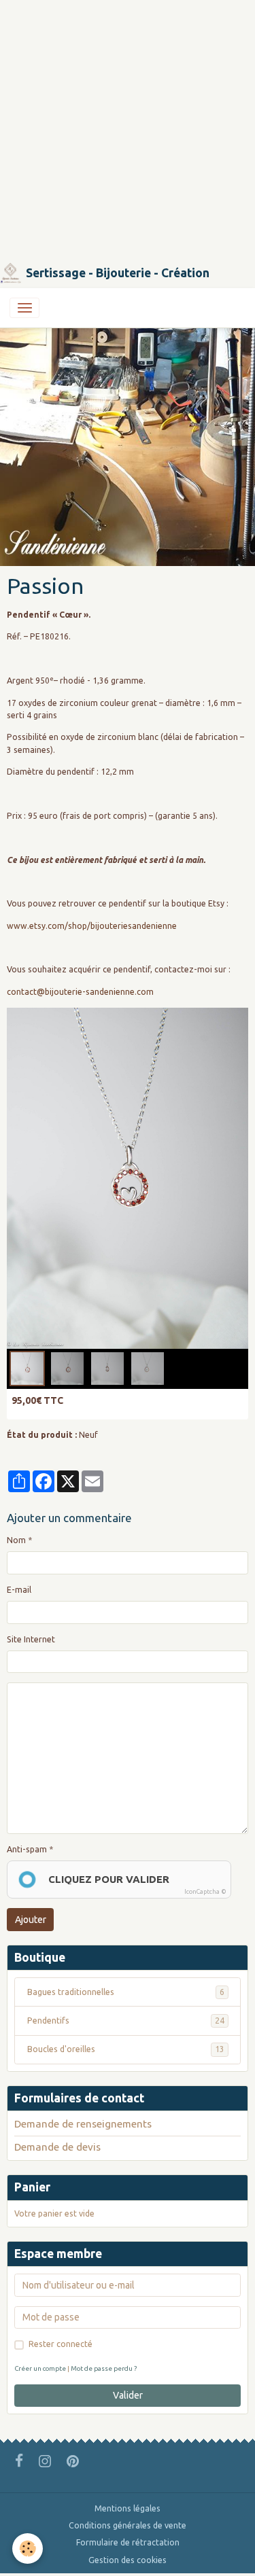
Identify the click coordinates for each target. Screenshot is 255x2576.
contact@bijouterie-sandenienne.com (80, 992)
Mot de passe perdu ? (104, 2368)
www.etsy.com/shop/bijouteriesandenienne (92, 926)
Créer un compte (40, 2368)
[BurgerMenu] (24, 308)
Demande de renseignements (83, 2124)
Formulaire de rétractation (128, 2542)
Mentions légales (128, 2508)
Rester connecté (61, 2344)
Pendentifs (126, 2021)
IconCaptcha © (205, 1892)
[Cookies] (28, 2548)
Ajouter (31, 1920)
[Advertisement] (128, 127)
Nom (16, 1540)
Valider (128, 2395)
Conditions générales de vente (128, 2525)
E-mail (19, 1590)
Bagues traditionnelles (126, 1992)
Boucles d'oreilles (126, 2049)
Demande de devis (57, 2147)
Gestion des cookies (128, 2560)
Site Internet (31, 1639)
